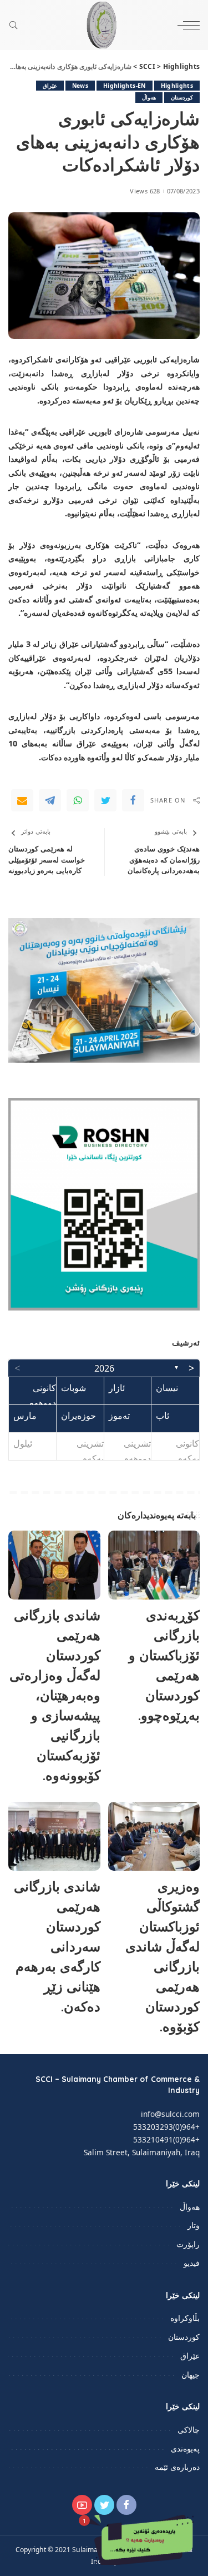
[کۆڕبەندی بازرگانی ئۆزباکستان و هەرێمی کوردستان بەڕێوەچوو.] (154, 1565)
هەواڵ (149, 97)
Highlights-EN (124, 86)
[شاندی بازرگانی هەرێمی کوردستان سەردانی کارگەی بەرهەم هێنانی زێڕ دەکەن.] (54, 1836)
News (80, 86)
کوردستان (182, 97)
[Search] (16, 25)
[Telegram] (50, 800)
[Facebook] (133, 800)
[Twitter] (105, 800)
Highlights (177, 86)
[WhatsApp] (78, 800)
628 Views (145, 191)
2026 (104, 1368)
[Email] (22, 800)
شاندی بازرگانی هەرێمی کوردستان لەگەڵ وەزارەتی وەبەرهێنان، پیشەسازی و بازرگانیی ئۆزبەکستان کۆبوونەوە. (55, 1695)
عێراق (50, 86)
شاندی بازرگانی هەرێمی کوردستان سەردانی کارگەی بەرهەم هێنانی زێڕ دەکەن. (57, 1946)
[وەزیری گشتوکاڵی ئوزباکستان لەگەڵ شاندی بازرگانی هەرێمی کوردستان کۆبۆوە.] (154, 1836)
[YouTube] (82, 2505)
